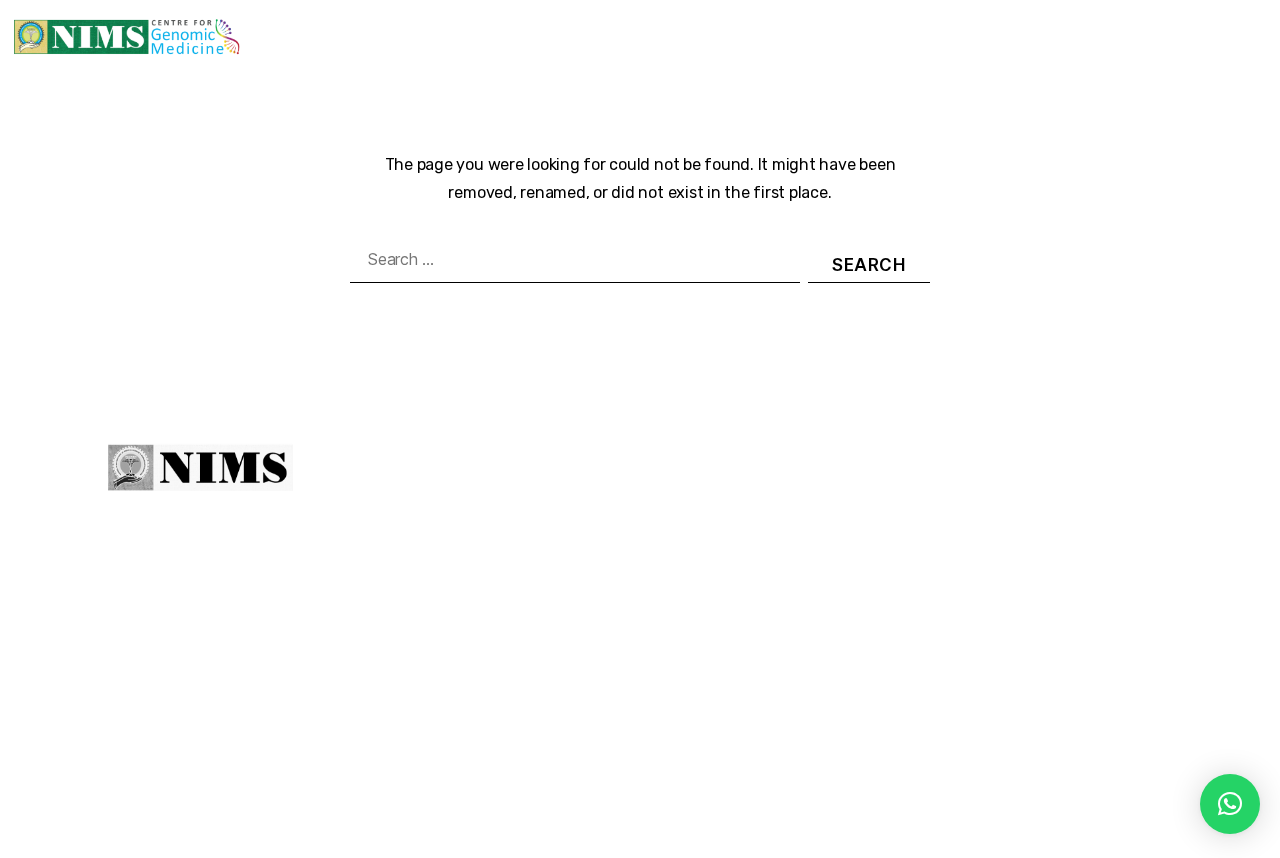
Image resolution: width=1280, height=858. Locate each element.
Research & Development (890, 24)
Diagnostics (612, 24)
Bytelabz (775, 802)
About (580, 472)
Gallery (1108, 50)
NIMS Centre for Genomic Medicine (369, 802)
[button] (1230, 804)
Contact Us (1217, 50)
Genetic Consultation (470, 24)
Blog (1042, 50)
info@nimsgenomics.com (993, 592)
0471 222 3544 (938, 546)
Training (728, 24)
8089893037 (1092, 546)
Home (330, 24)
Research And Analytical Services (1120, 24)
